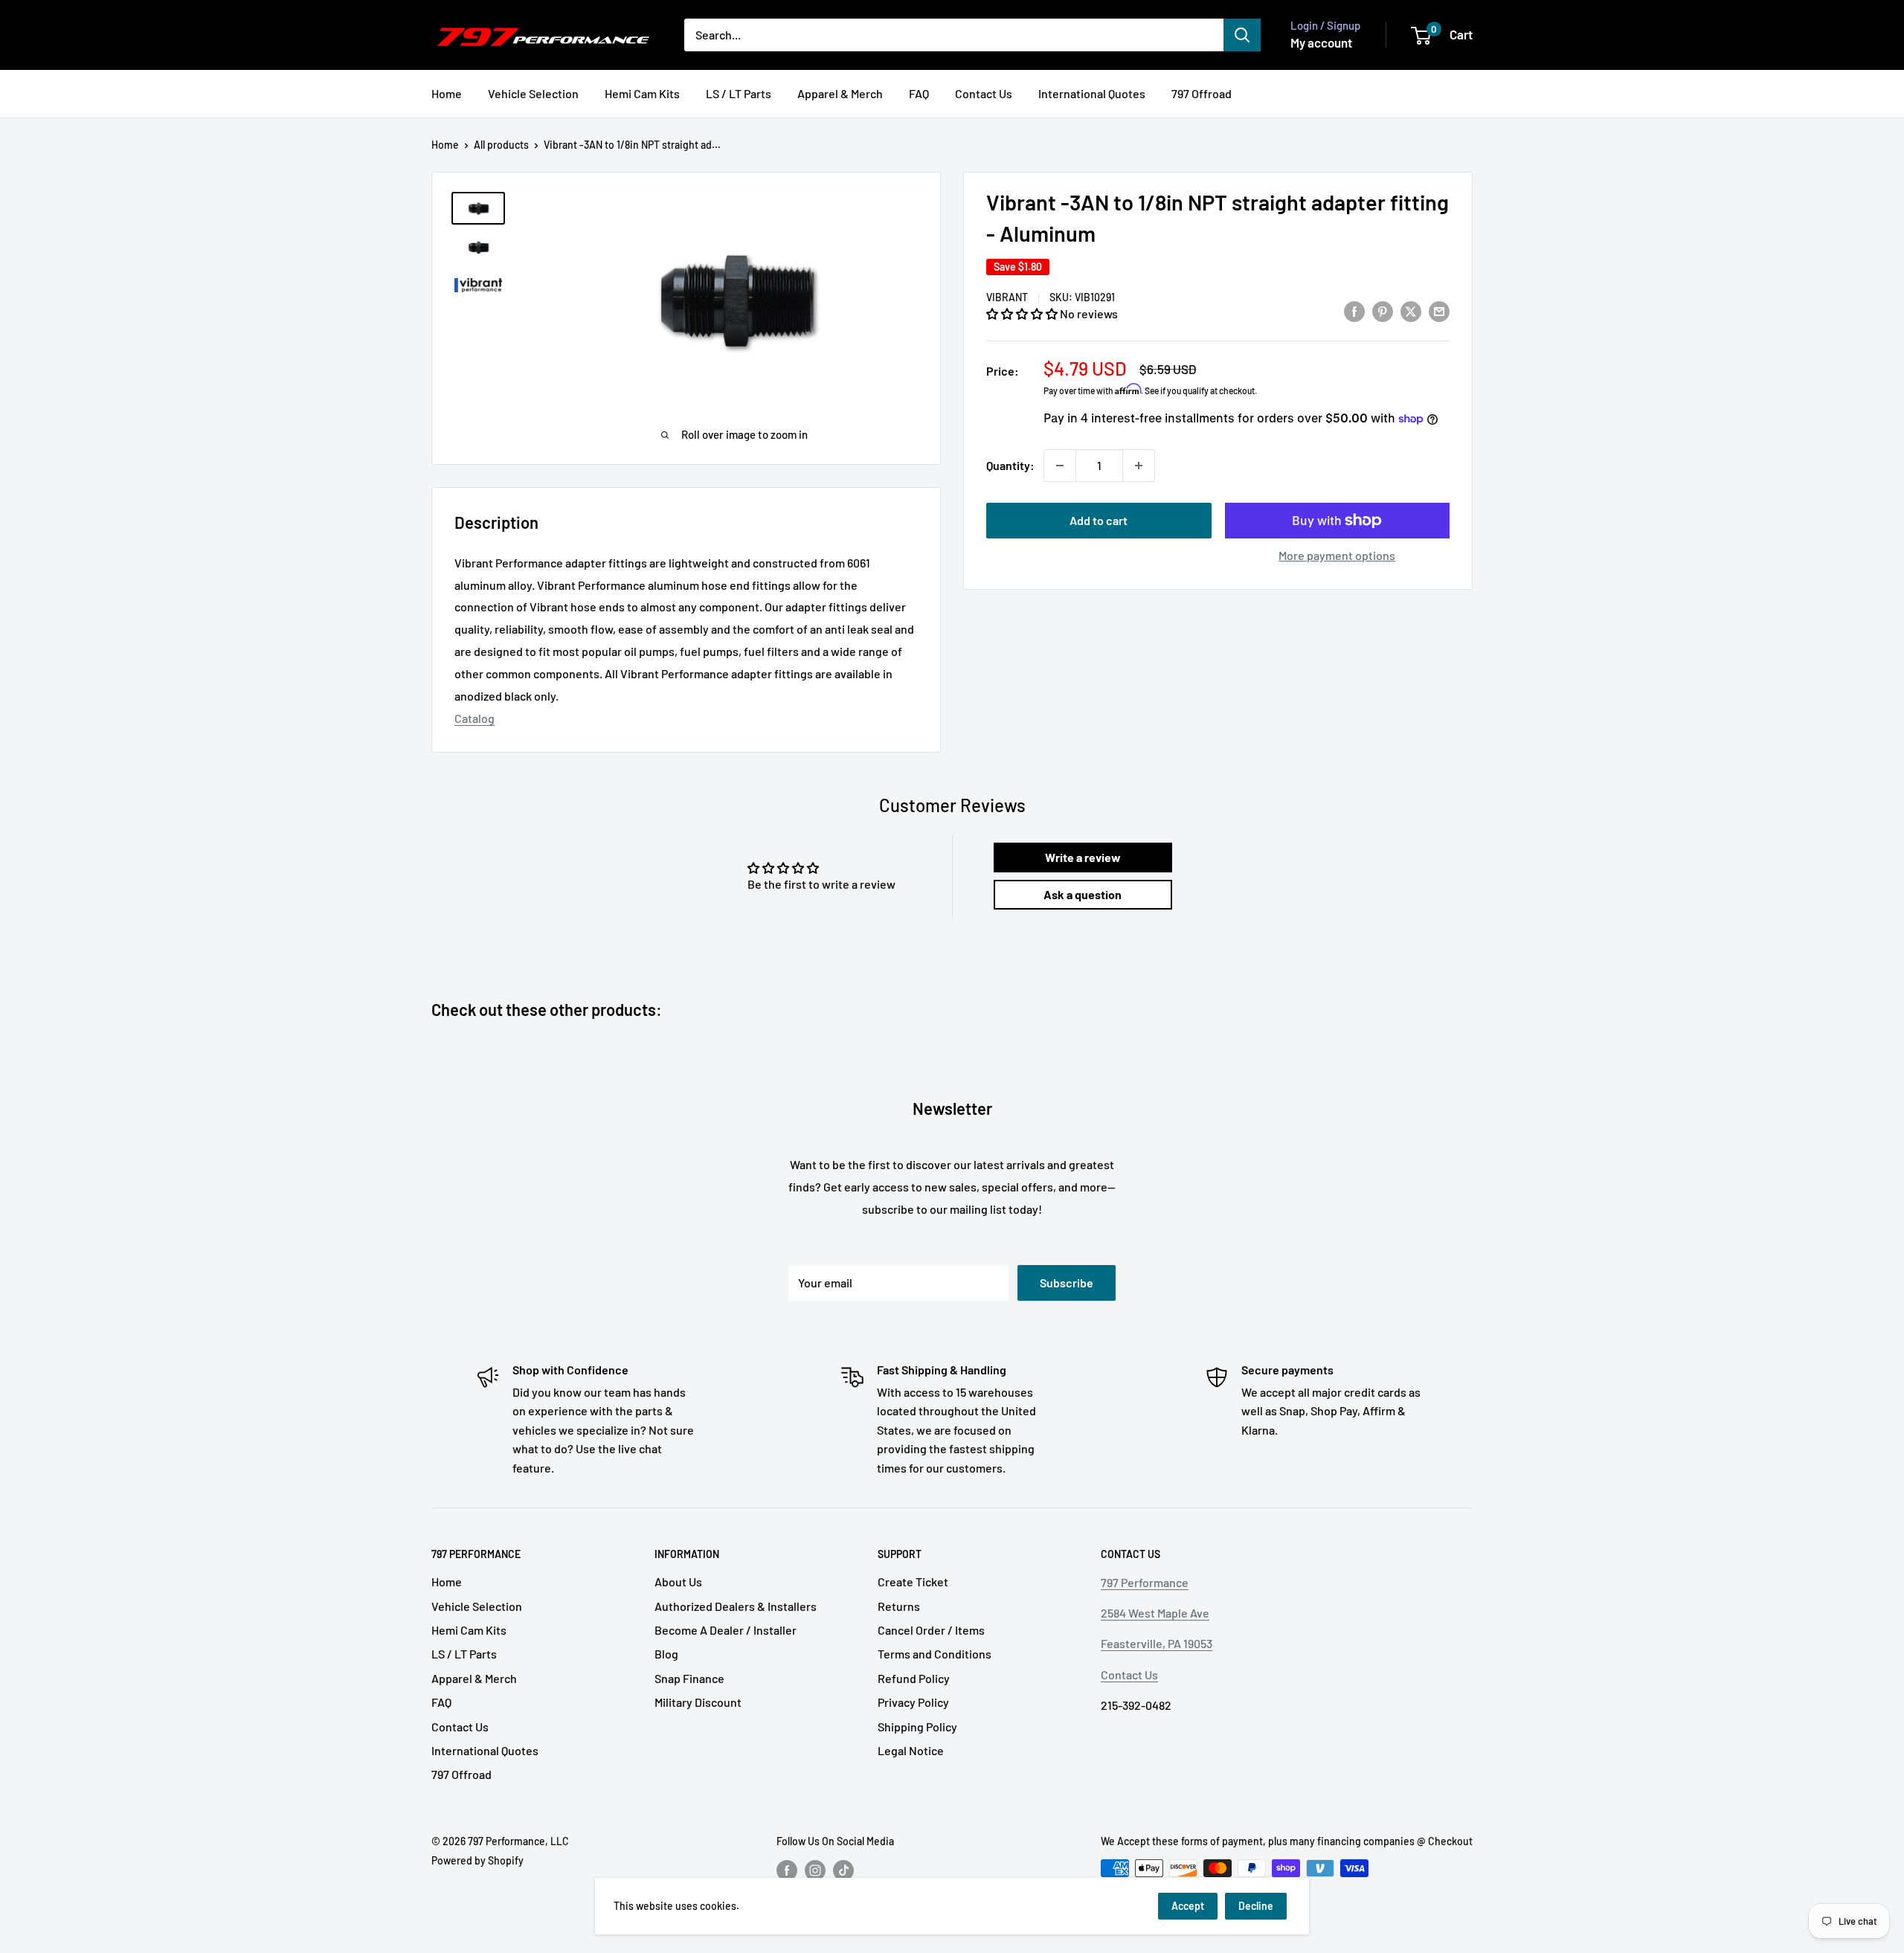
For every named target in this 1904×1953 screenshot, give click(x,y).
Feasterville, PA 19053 (1157, 1643)
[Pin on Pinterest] (1383, 311)
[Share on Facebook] (1354, 311)
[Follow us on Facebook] (787, 1870)
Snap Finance (689, 1678)
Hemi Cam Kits (642, 93)
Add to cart (1099, 520)
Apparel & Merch (840, 93)
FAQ (919, 93)
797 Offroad (1202, 93)
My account (1321, 42)
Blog (666, 1654)
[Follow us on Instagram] (815, 1870)
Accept (1188, 1906)
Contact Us (984, 93)
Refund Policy (914, 1678)
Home (447, 93)
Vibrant (1007, 297)
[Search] (1242, 35)
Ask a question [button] (1083, 894)
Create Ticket (913, 1582)
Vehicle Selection (533, 93)
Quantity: (1010, 465)
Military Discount (698, 1702)
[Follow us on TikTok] (843, 1870)
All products (501, 145)
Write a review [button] (1083, 857)
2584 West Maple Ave (1155, 1613)
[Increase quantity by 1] (1139, 466)
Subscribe (1067, 1283)
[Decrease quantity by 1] (1060, 466)
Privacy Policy (913, 1702)
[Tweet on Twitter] (1411, 311)
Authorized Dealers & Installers (736, 1606)
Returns (899, 1606)
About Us (678, 1582)
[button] (1023, 313)
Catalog (475, 718)
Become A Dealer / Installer (726, 1630)
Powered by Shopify (477, 1860)
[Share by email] (1439, 311)
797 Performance (1145, 1582)
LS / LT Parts (739, 93)
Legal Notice (911, 1750)
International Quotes (1092, 93)
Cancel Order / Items (931, 1630)
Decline (1256, 1906)
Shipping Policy (917, 1727)
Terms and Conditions (935, 1654)
